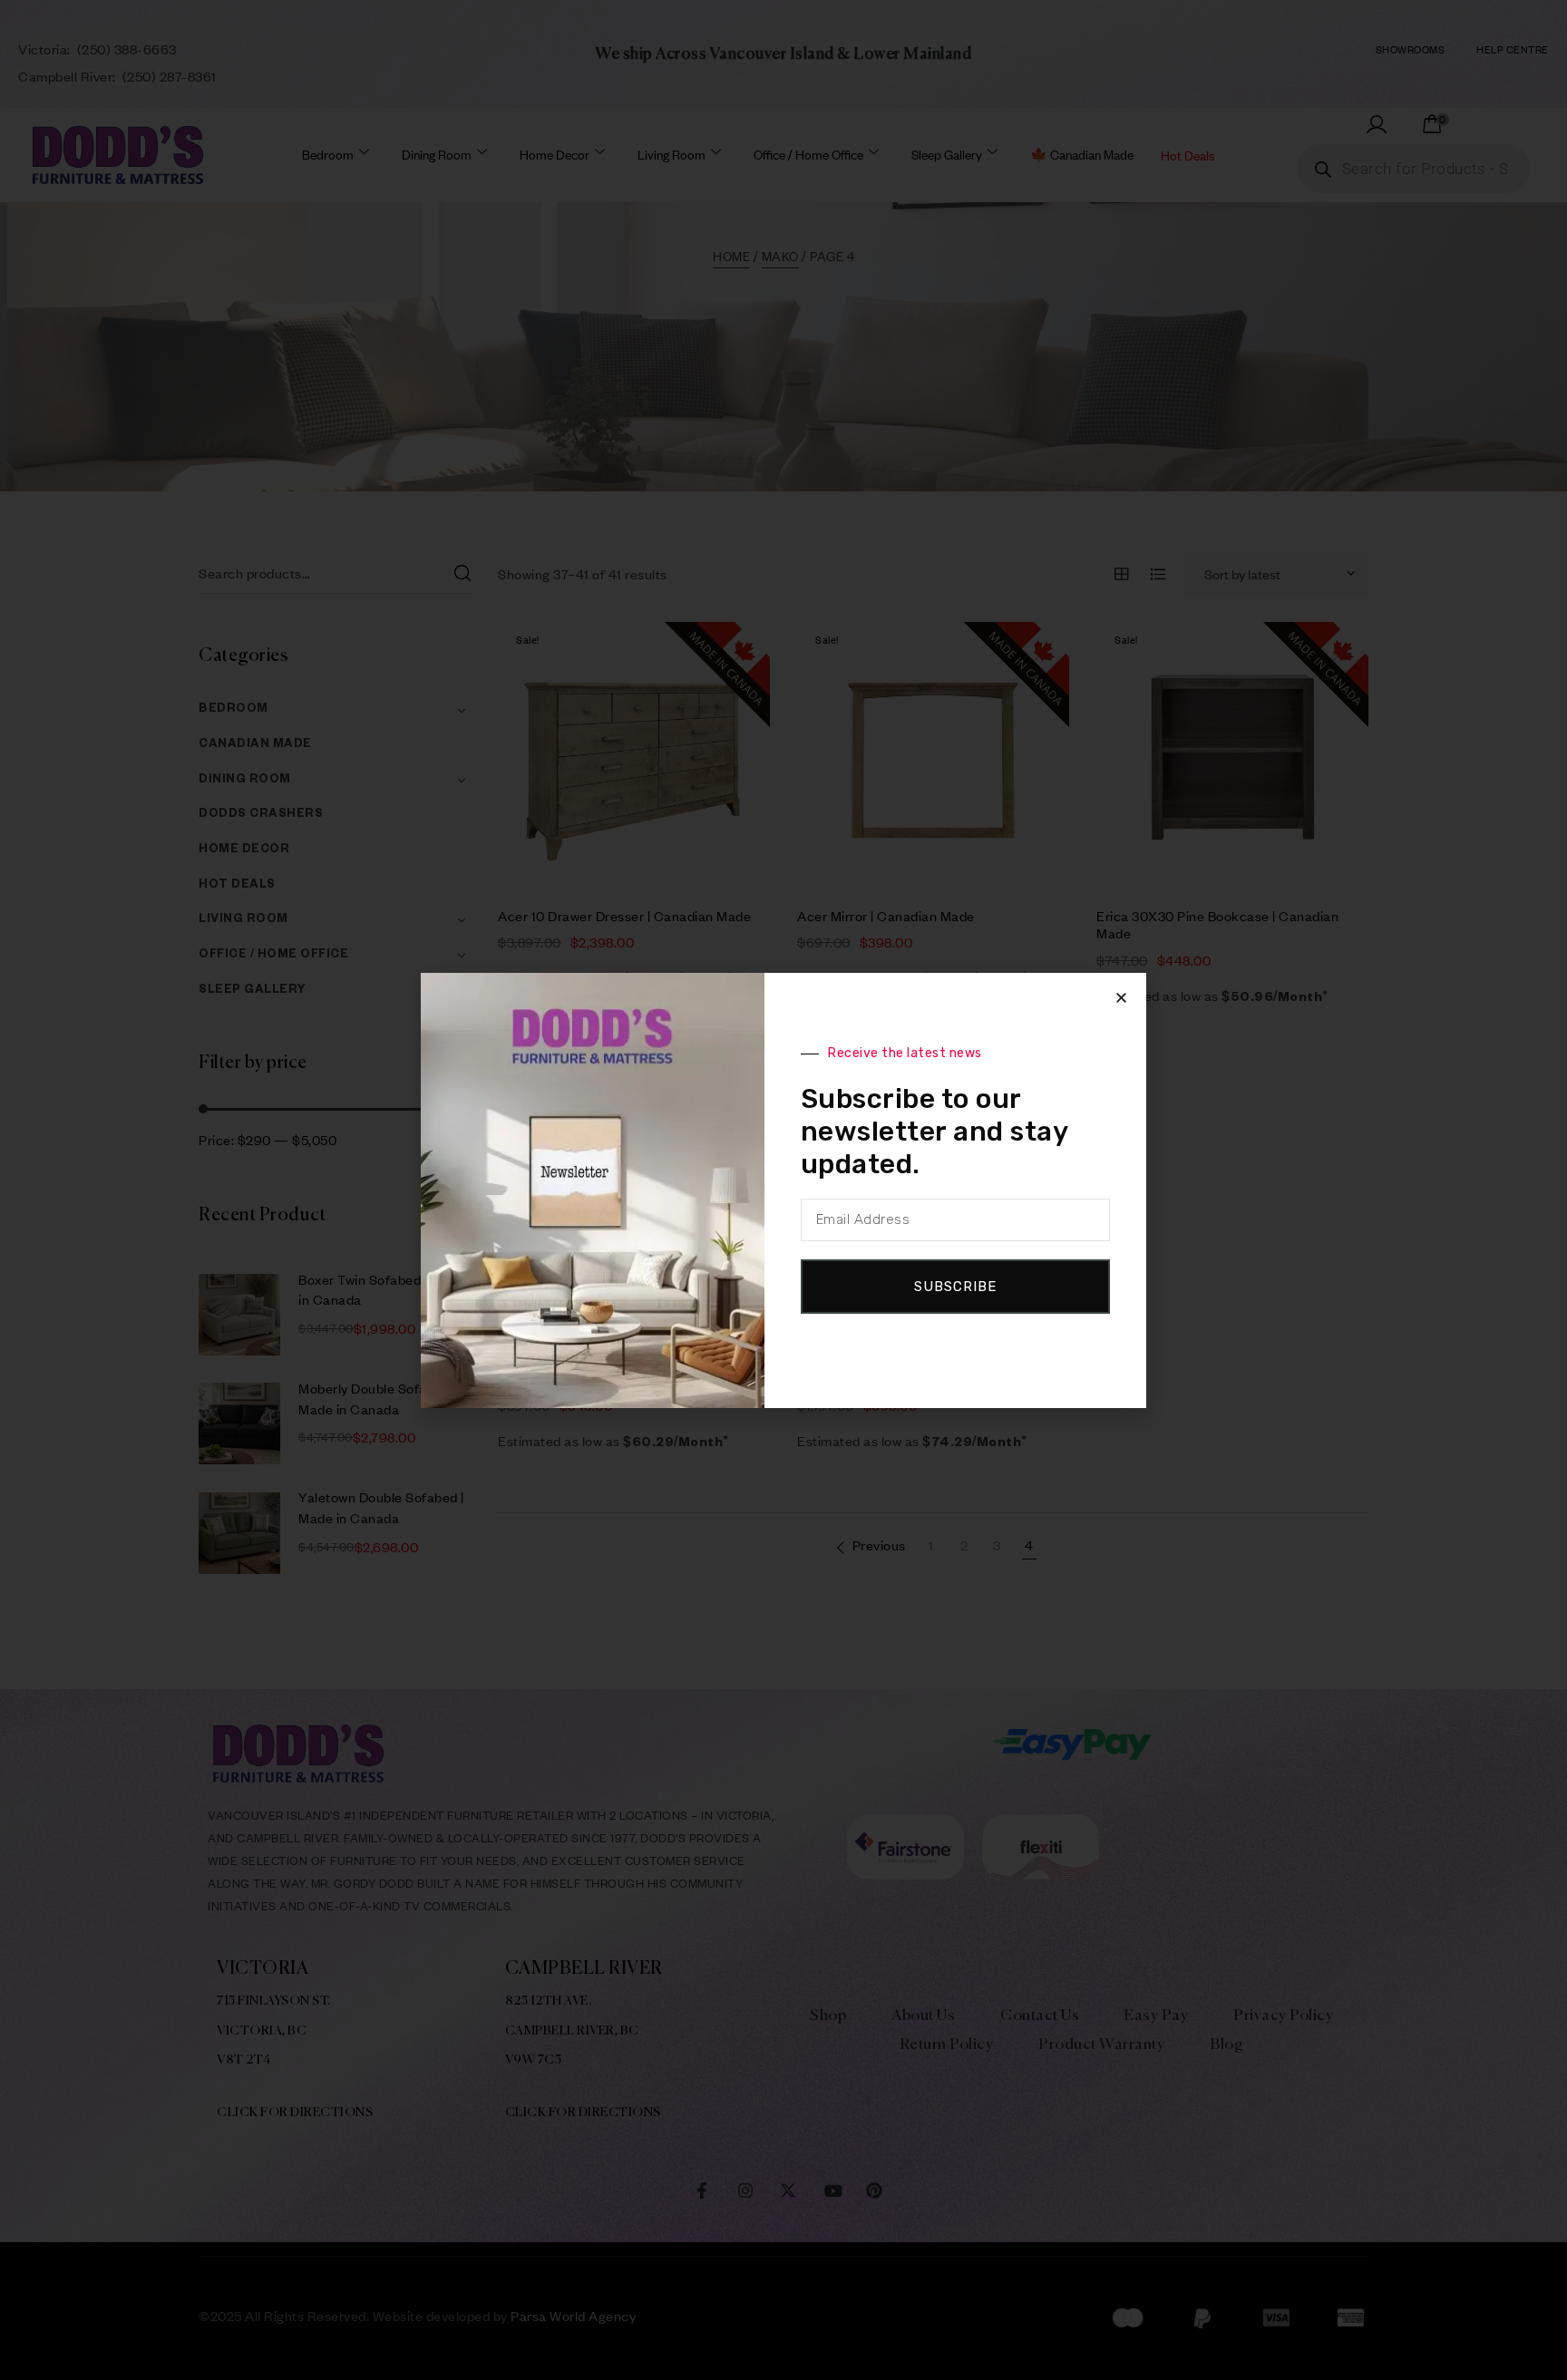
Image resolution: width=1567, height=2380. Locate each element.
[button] (1121, 998)
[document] (783, 1190)
